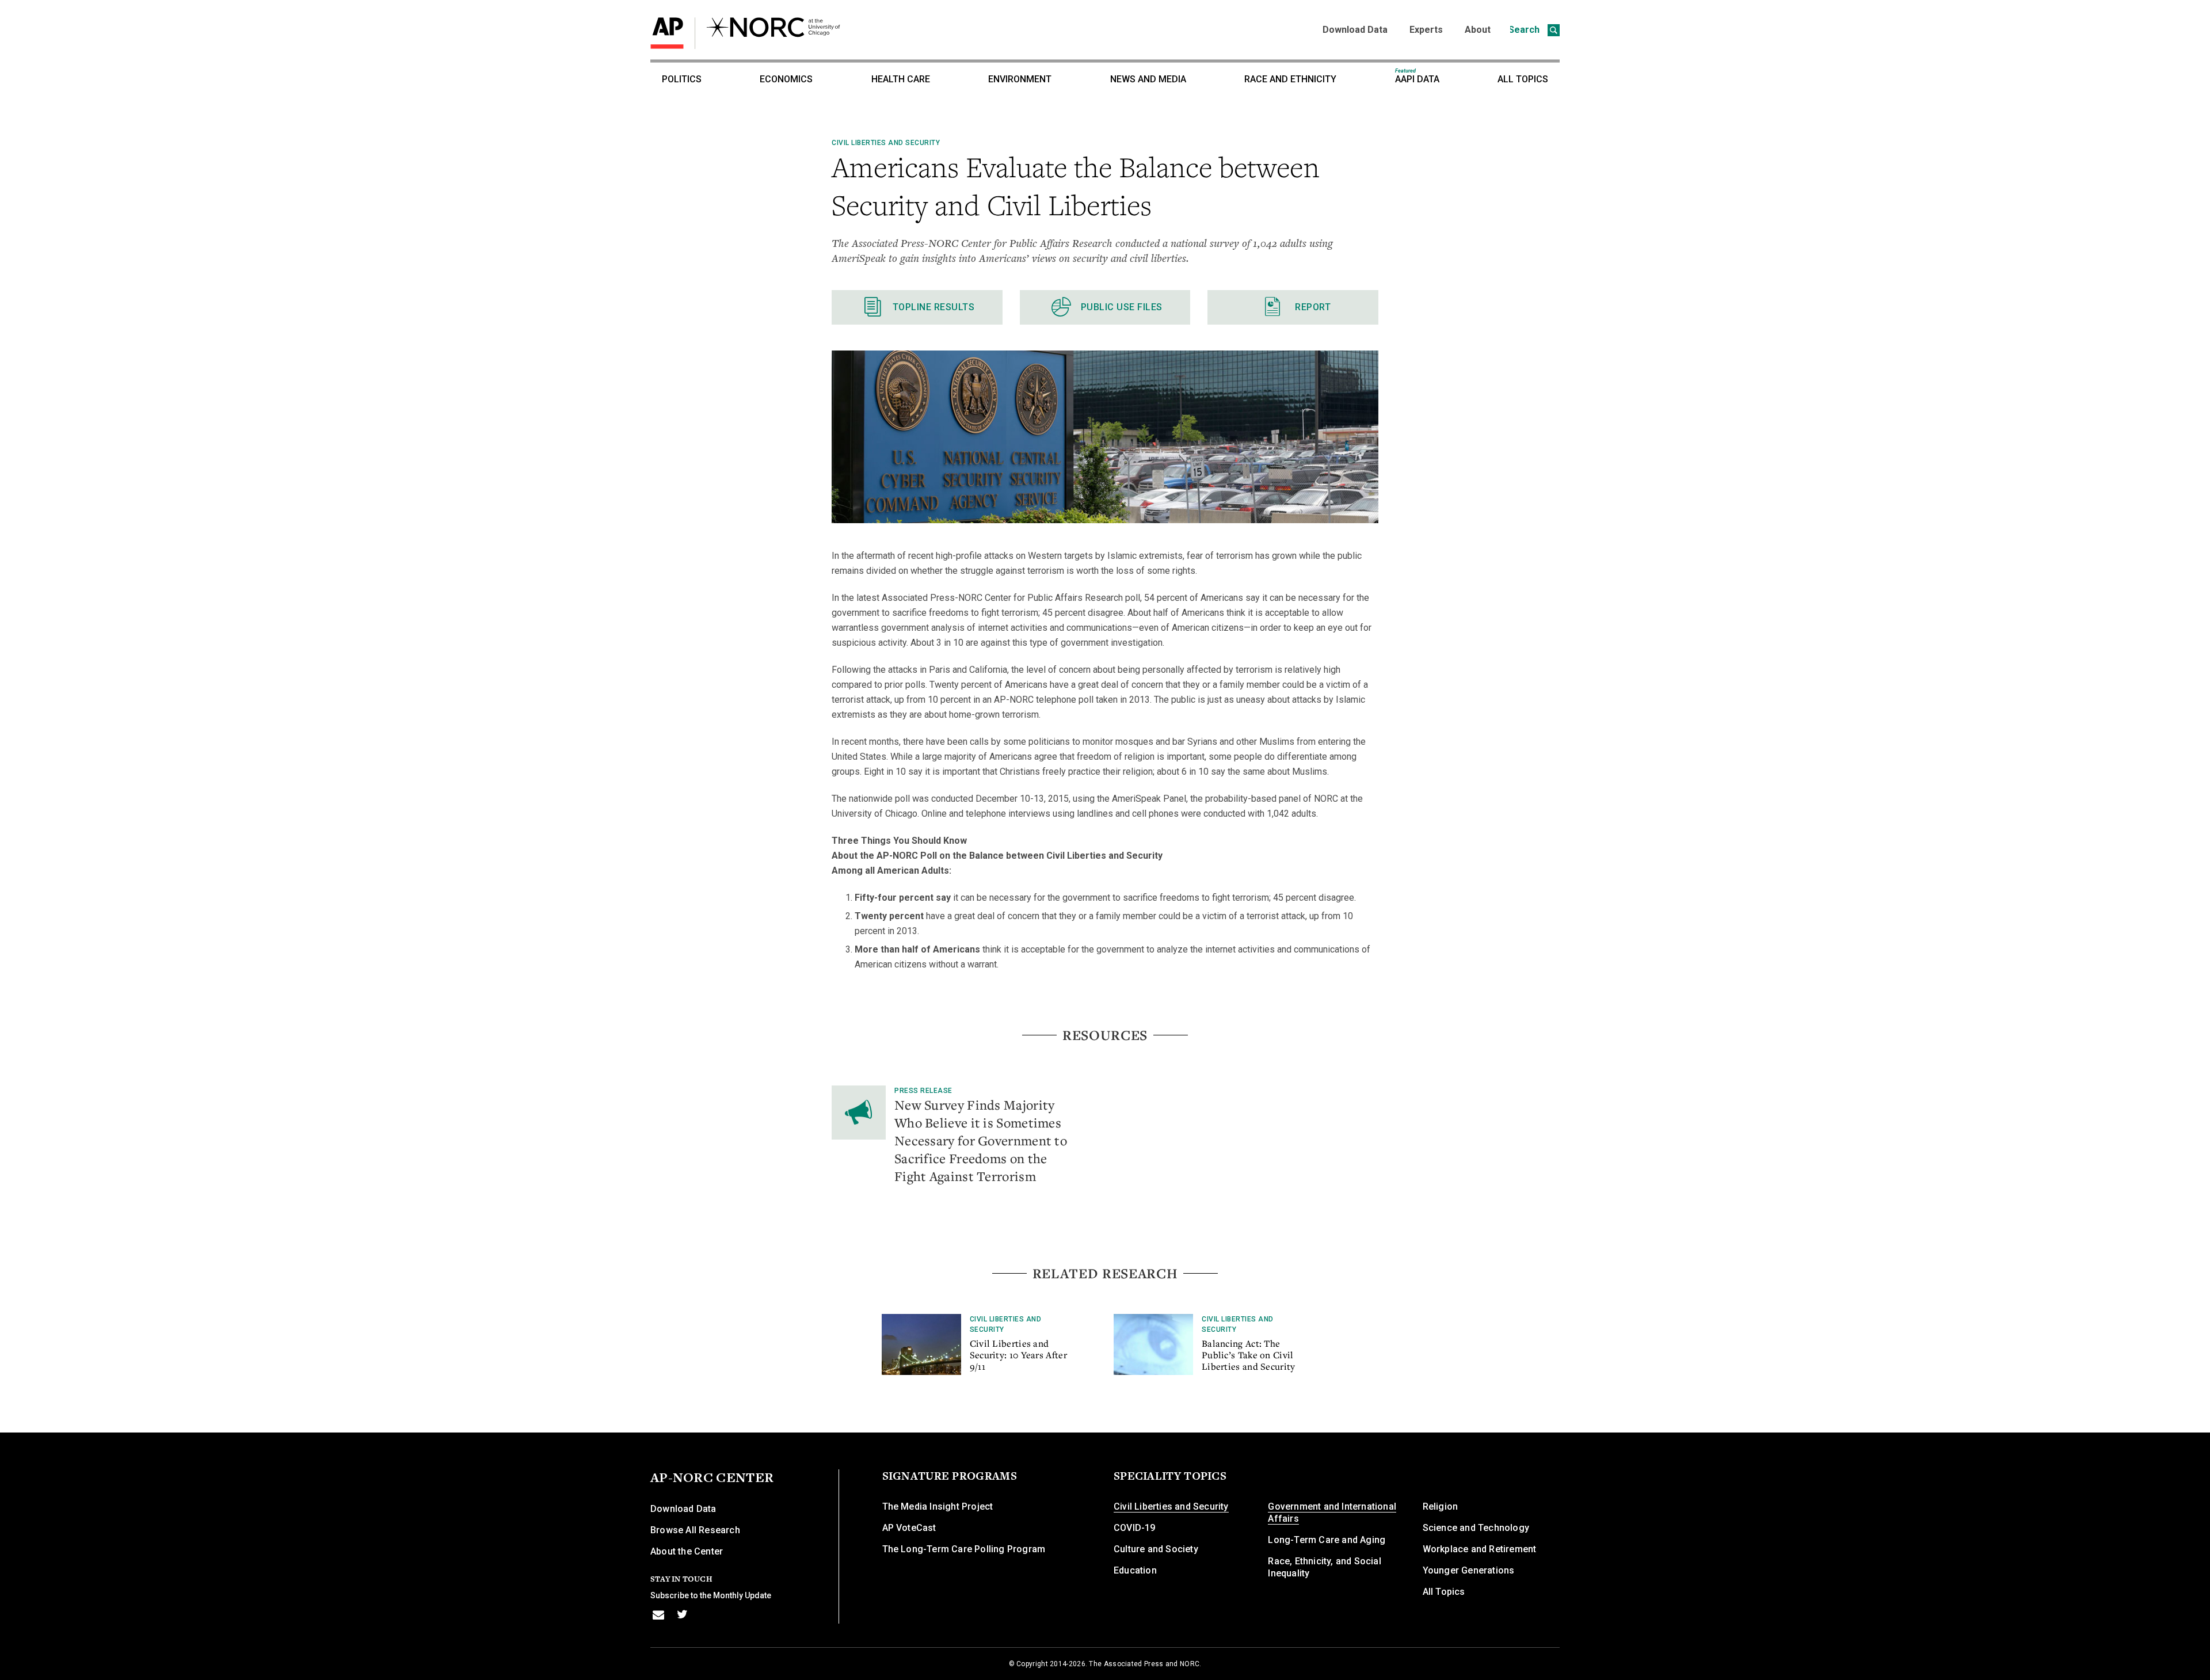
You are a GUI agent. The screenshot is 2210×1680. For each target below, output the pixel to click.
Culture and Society (1156, 1549)
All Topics (1523, 79)
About (1478, 30)
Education (1135, 1570)
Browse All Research (695, 1530)
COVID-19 (1135, 1528)
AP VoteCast (909, 1528)
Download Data (1355, 30)
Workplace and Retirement (1480, 1549)
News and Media (1148, 79)
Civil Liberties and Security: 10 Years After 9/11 (1018, 1355)
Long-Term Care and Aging (1327, 1540)
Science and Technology (1476, 1528)
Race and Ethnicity (1290, 79)
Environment (1020, 79)
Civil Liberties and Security (886, 143)
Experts (1426, 30)
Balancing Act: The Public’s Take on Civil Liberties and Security (1249, 1355)
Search (1525, 30)
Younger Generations (1469, 1570)
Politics (682, 79)
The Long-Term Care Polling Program (964, 1549)
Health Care (901, 79)
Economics (786, 79)
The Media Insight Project (938, 1506)
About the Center (687, 1551)
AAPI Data (1417, 76)
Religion (1441, 1506)
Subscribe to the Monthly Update (711, 1595)
